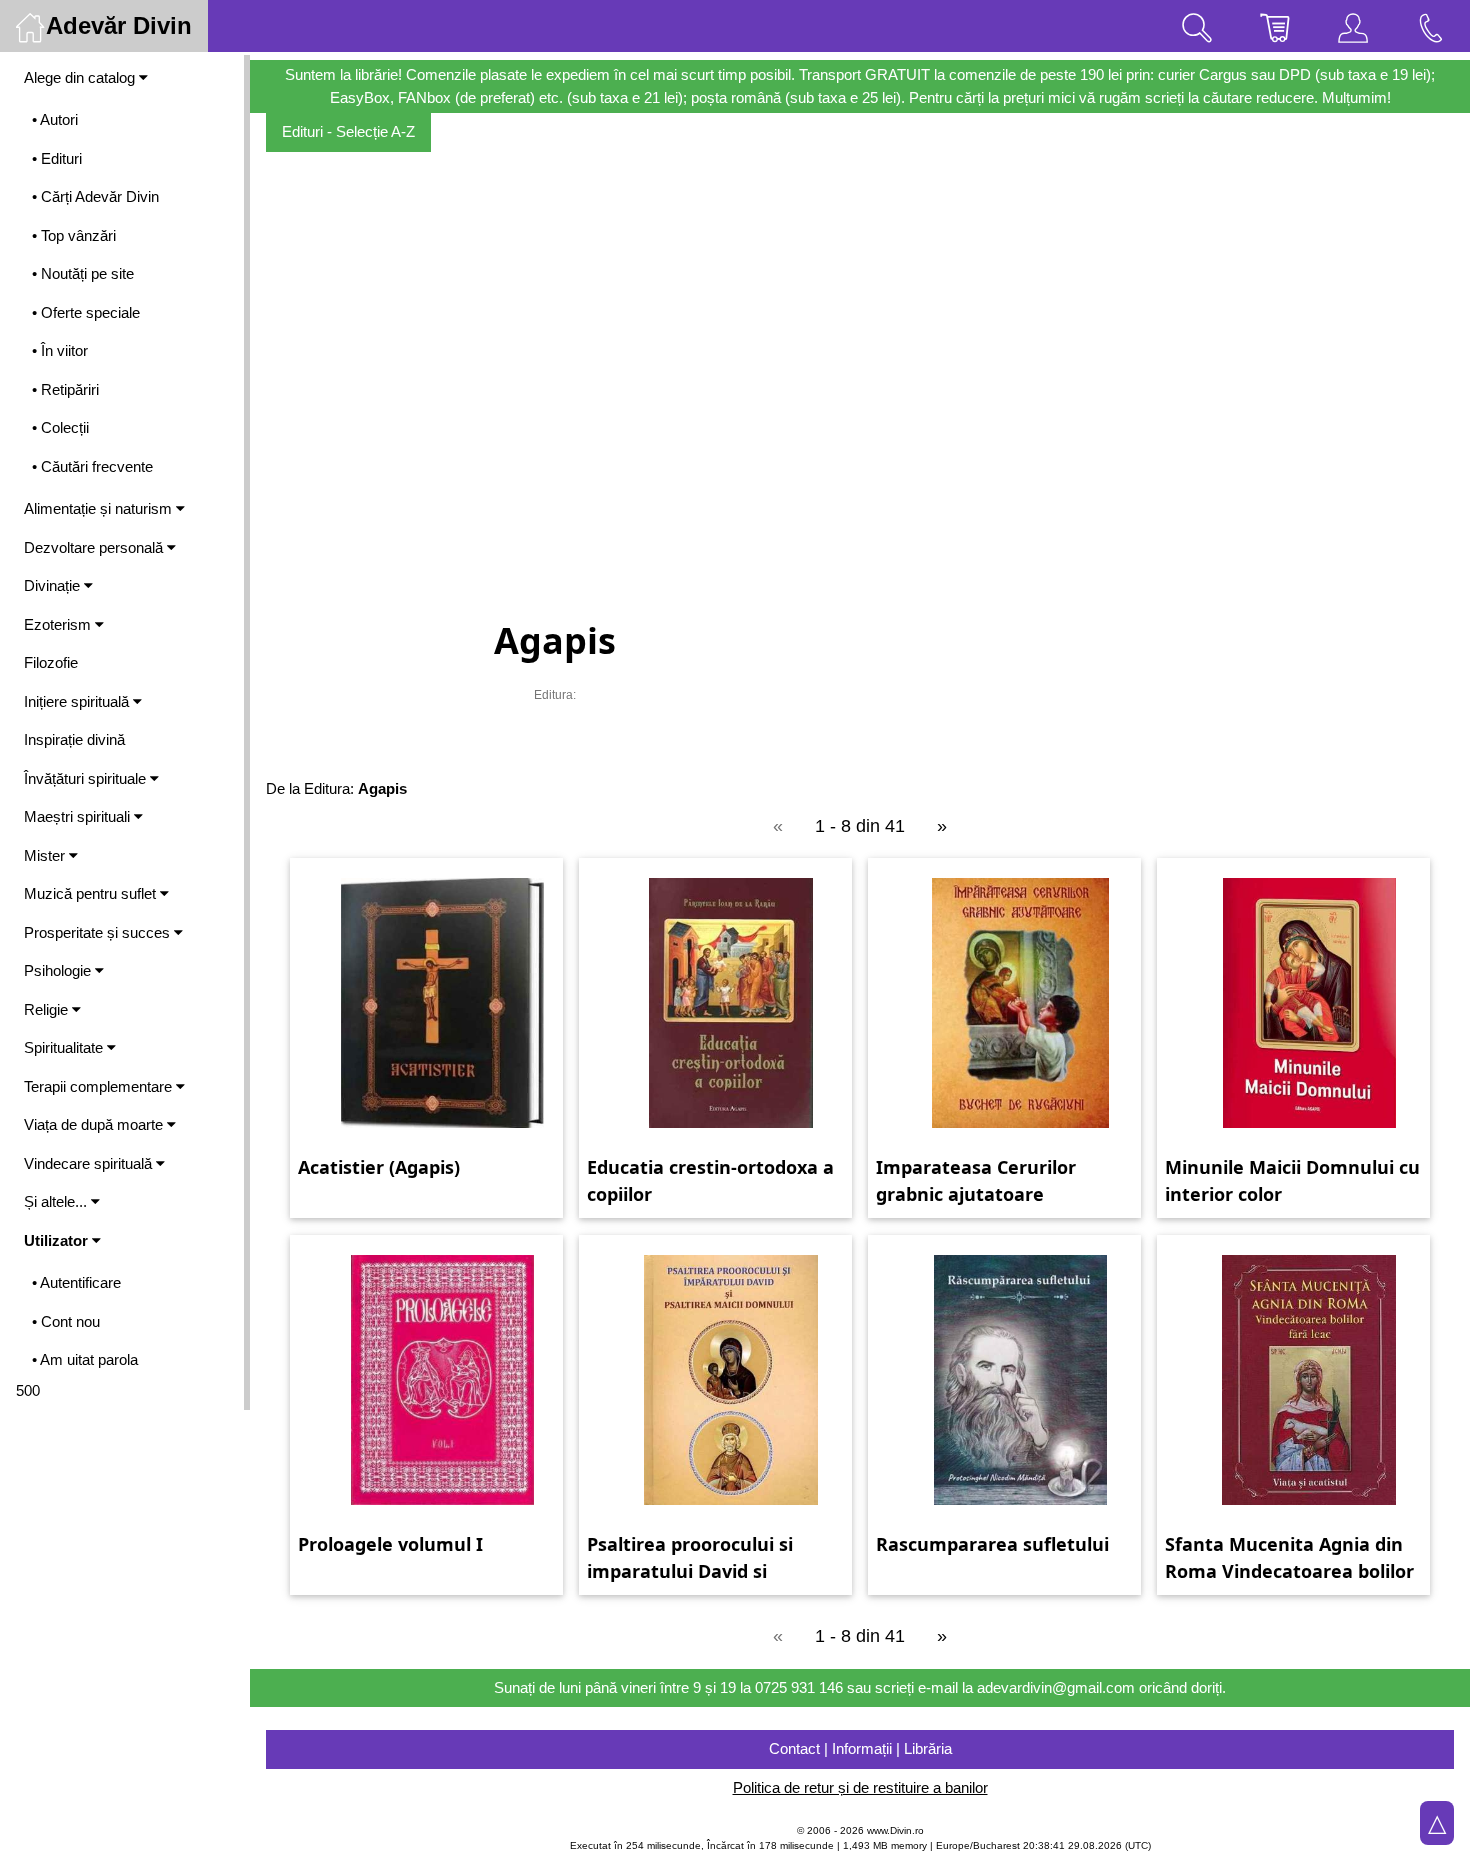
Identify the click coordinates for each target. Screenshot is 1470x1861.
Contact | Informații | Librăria (860, 1748)
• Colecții (60, 427)
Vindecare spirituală (90, 1163)
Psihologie (59, 970)
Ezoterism (59, 624)
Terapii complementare (100, 1086)
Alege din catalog (81, 77)
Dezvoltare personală (95, 547)
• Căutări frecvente (92, 466)
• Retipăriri (65, 389)
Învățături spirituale (87, 778)
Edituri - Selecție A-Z (348, 131)
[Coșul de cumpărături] (1275, 26)
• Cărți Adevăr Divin (95, 196)
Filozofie (51, 662)
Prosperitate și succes (99, 932)
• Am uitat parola (85, 1359)
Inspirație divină (74, 739)
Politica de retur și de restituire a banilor (860, 1787)
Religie (48, 1009)
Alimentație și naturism (100, 508)
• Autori (55, 119)
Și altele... (57, 1201)
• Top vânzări (74, 235)
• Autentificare (76, 1282)
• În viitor (60, 350)
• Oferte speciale (86, 312)
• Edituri (57, 158)
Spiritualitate (65, 1047)
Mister (46, 855)
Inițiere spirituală (78, 701)
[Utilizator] (1353, 26)
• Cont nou (66, 1321)
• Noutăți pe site (83, 273)
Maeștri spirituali (79, 816)
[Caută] (1197, 26)
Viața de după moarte (95, 1124)
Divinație (54, 585)
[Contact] (1431, 26)
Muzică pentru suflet (92, 893)
